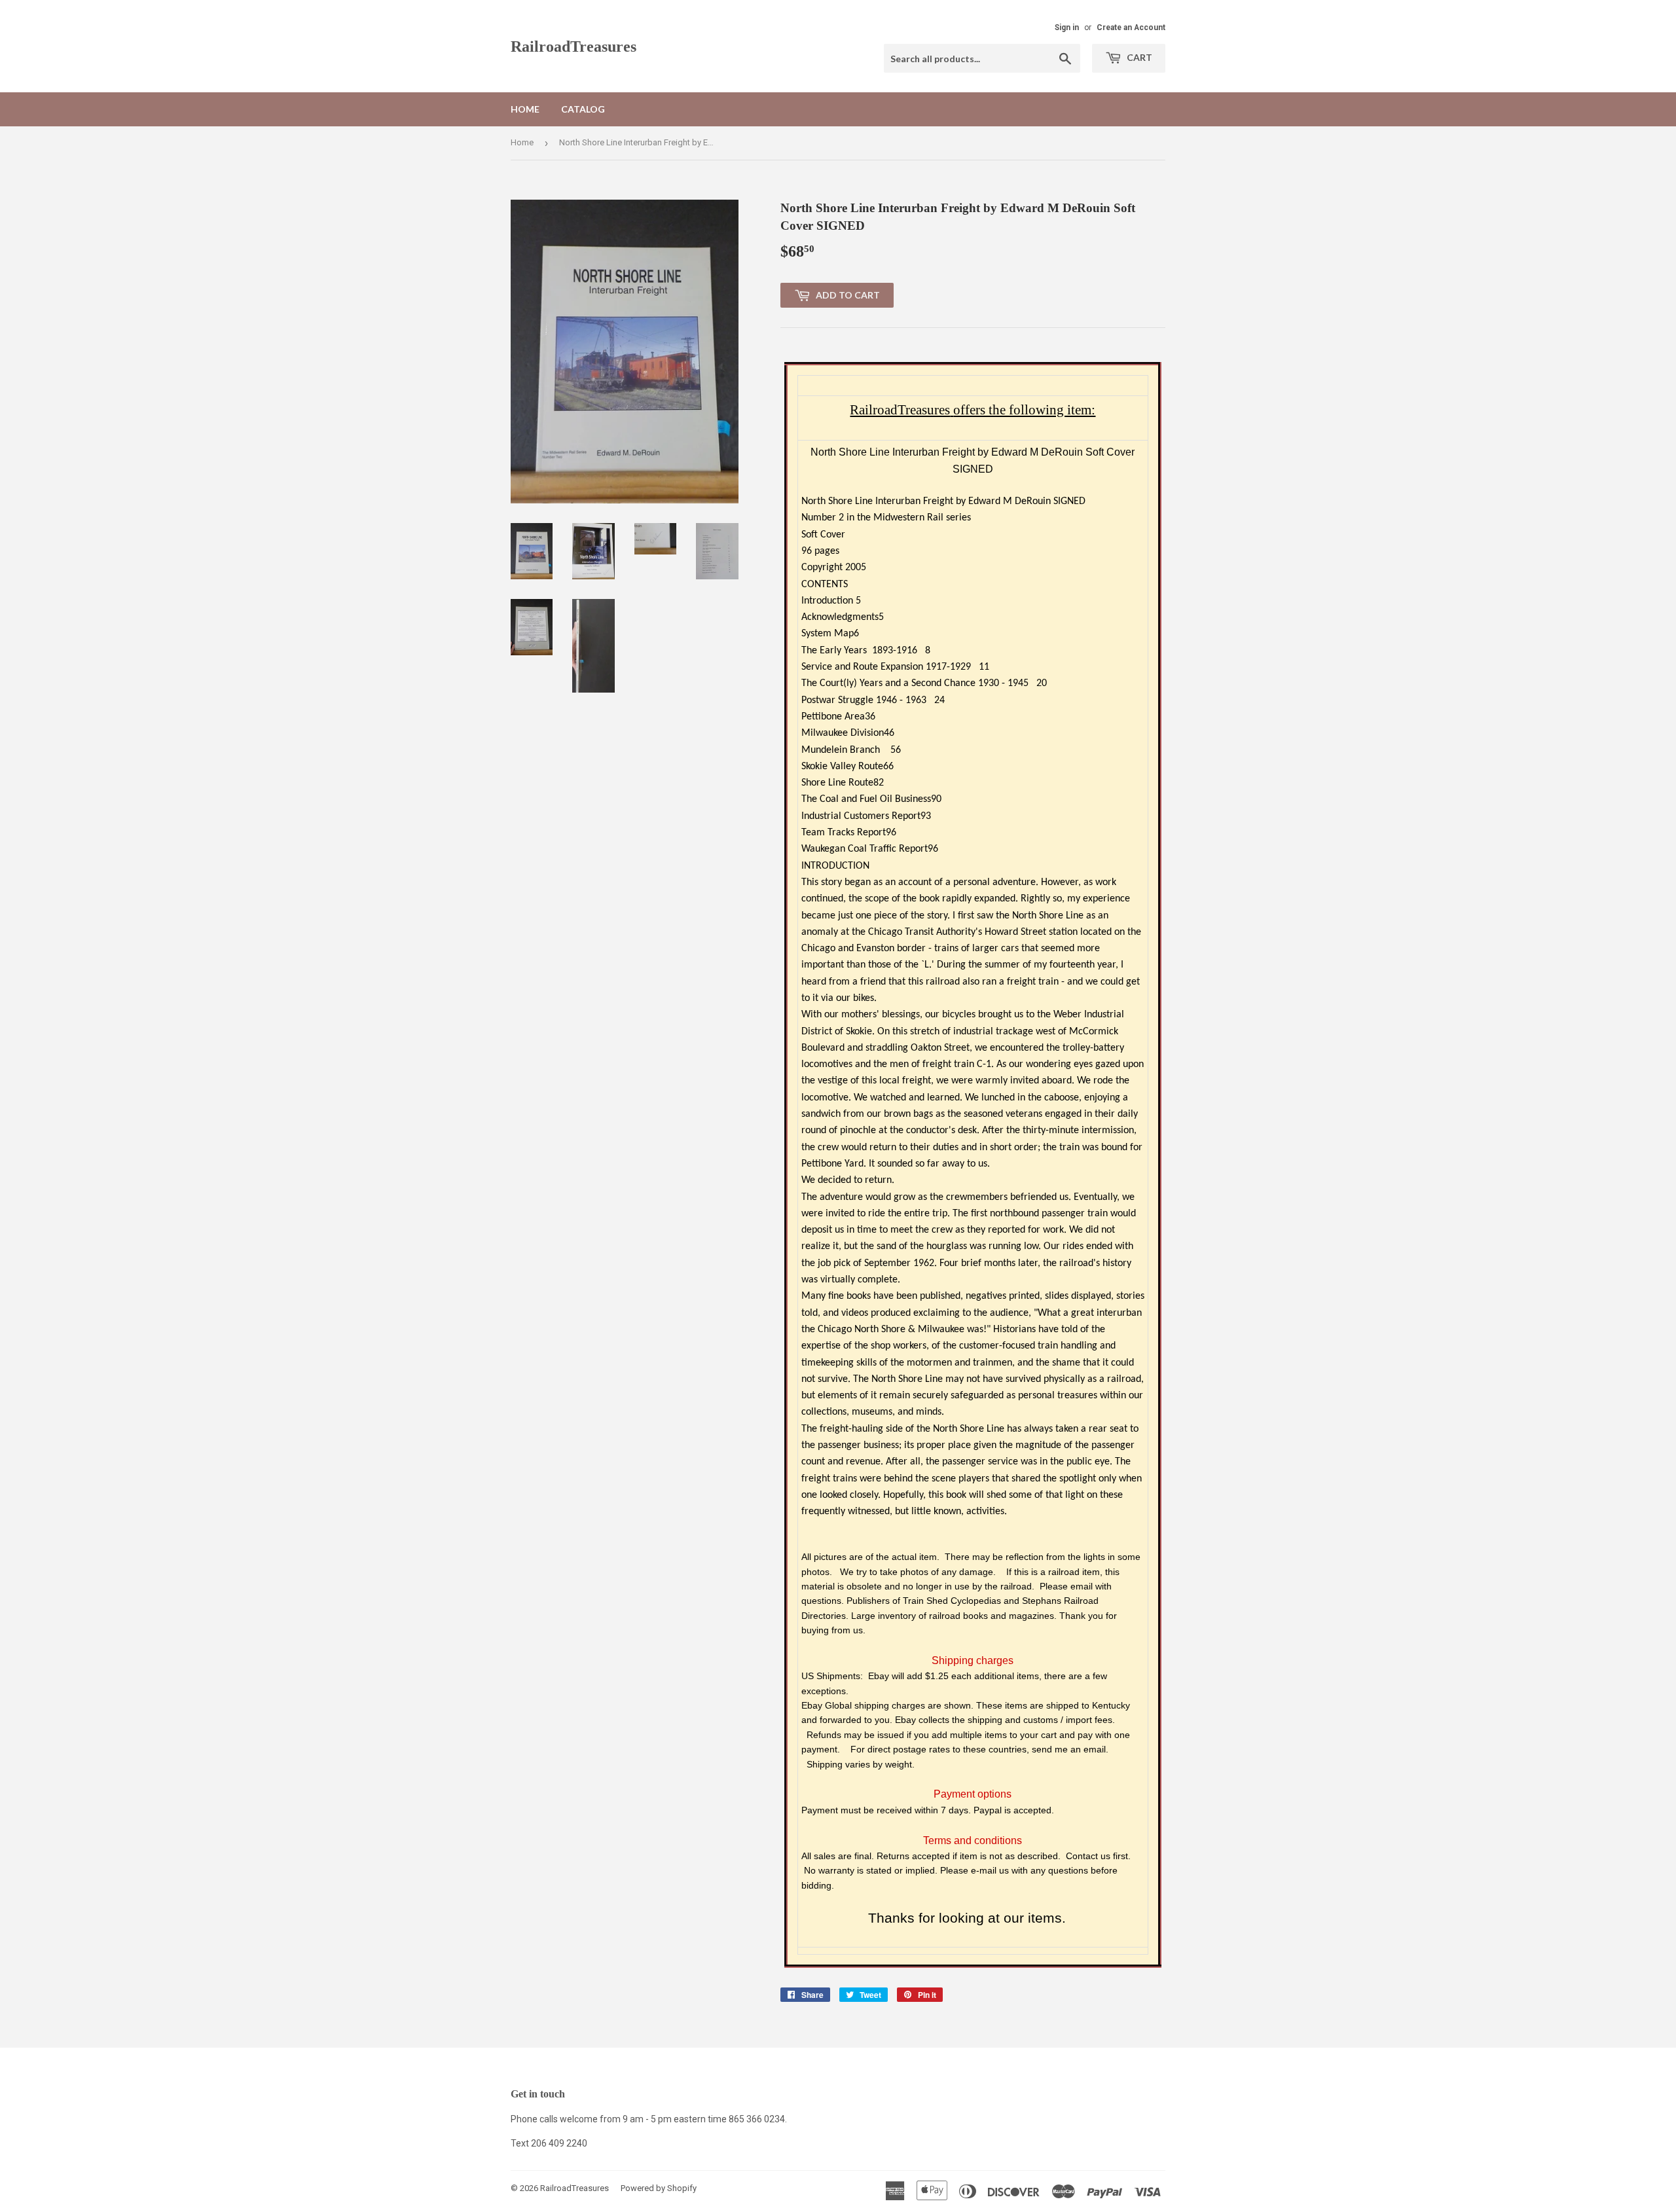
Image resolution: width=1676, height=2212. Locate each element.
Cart (1139, 57)
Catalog (583, 109)
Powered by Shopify (659, 2188)
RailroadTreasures (574, 46)
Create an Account (1131, 27)
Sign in (1067, 27)
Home (525, 109)
